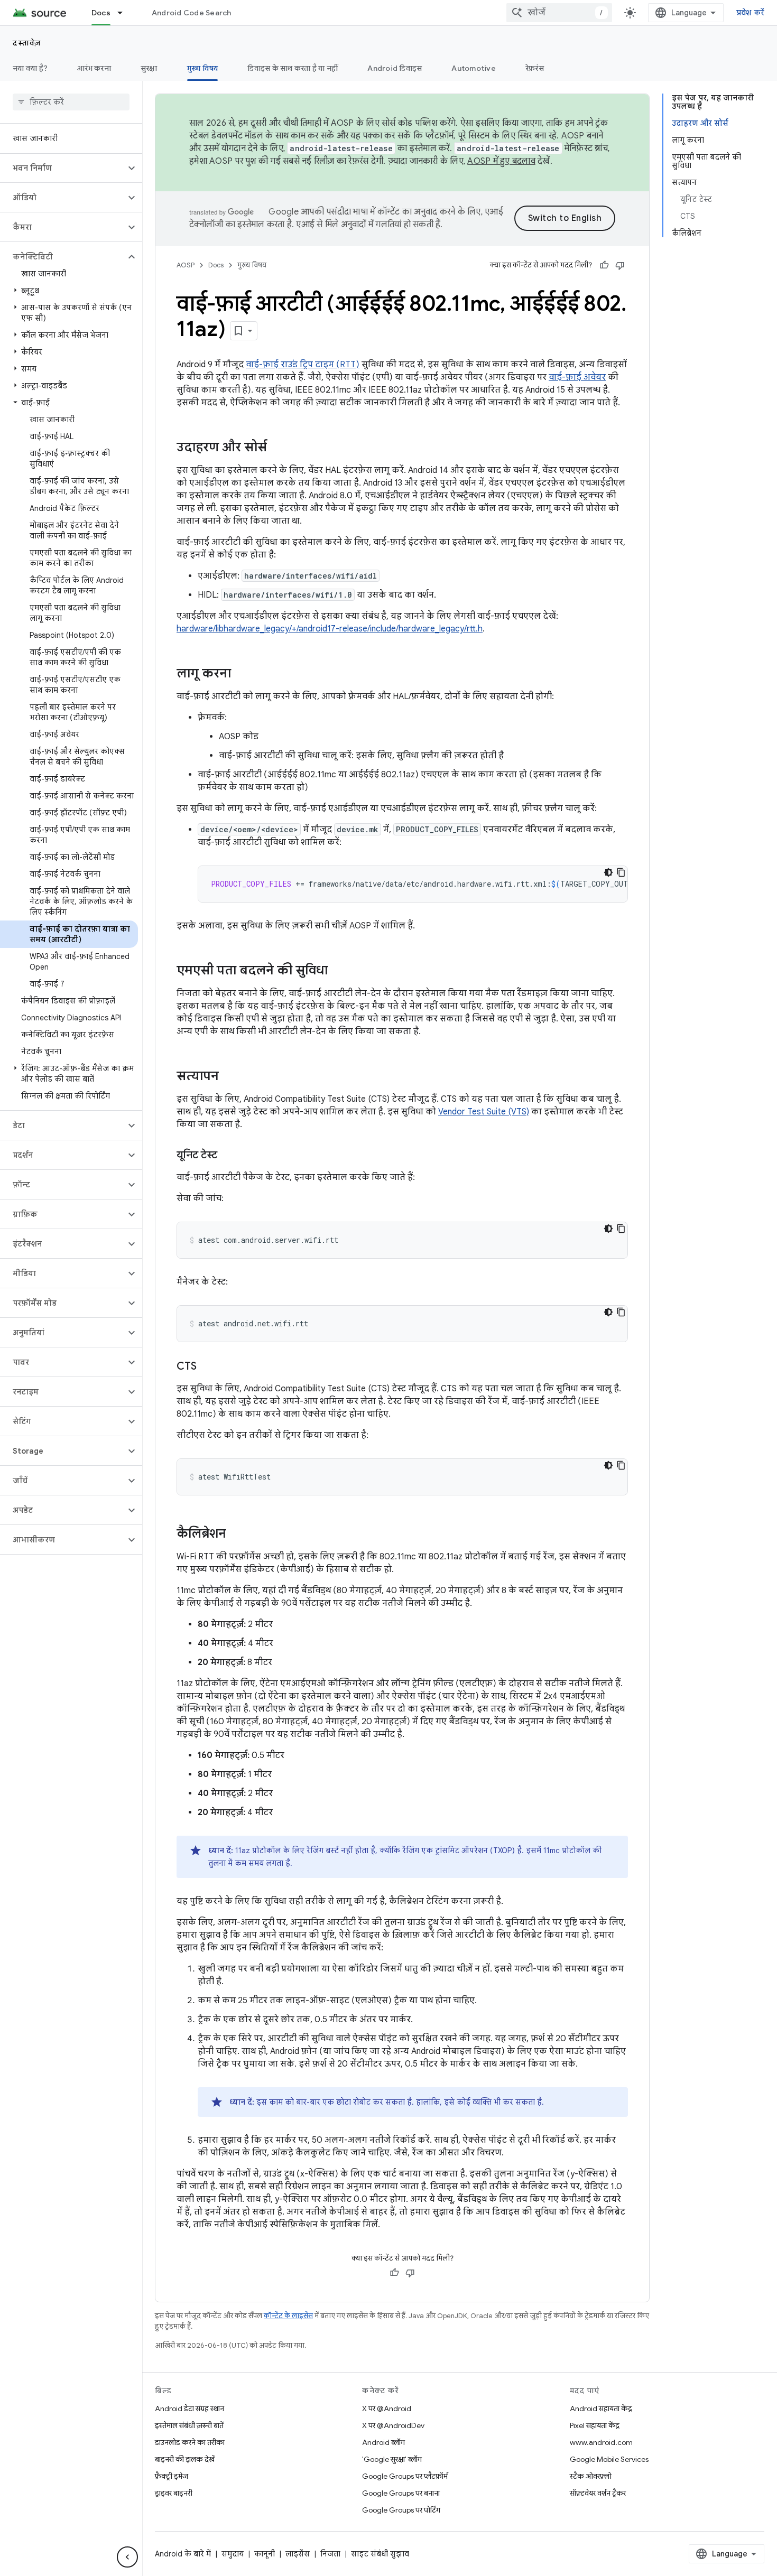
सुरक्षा (149, 68)
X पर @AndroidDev (393, 2425)
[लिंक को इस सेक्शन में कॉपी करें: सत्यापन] (229, 1077)
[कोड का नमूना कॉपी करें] (621, 872)
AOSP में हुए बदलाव (501, 161)
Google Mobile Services (609, 2459)
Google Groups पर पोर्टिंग (401, 2510)
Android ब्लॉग (383, 2442)
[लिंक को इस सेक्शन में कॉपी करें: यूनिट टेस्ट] (228, 1156)
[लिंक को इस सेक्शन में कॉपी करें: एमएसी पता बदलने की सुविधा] (338, 971)
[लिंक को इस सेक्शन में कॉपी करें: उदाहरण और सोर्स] (277, 448)
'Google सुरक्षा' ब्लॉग (392, 2459)
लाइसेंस (298, 2554)
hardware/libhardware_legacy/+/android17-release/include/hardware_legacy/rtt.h (330, 629)
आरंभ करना (94, 68)
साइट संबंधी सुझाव (380, 2554)
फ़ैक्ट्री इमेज (172, 2476)
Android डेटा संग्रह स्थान (189, 2408)
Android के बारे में (183, 2554)
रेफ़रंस (535, 68)
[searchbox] (71, 102)
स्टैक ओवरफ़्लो (591, 2476)
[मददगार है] (604, 265)
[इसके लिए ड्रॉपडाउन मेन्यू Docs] (125, 13)
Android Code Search (192, 13)
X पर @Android (387, 2408)
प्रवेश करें (751, 13)
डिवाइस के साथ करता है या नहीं (293, 68)
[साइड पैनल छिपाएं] (127, 2557)
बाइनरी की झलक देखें (185, 2459)
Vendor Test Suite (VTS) (484, 1112)
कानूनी (265, 2554)
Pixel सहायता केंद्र (595, 2425)
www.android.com (601, 2442)
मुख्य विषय (203, 68)
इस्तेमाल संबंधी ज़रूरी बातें (189, 2425)
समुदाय (233, 2554)
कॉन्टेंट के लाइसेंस (288, 2316)
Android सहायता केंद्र (601, 2408)
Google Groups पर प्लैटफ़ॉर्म (405, 2476)
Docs (101, 13)
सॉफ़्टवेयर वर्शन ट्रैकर (598, 2493)
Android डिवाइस (395, 68)
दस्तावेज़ (27, 43)
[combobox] (559, 13)
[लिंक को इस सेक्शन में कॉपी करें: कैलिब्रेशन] (237, 1535)
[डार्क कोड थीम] (608, 872)
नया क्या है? (30, 68)
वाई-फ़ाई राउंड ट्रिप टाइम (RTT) (303, 365)
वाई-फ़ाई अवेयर (577, 377)
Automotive (474, 68)
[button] (63, 168)
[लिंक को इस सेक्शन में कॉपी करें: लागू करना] (242, 674)
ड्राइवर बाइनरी (174, 2493)
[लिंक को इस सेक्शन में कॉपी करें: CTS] (207, 1367)
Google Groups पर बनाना (401, 2493)
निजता (330, 2554)
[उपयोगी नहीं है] (620, 265)
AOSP (186, 265)
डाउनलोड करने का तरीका (190, 2442)
